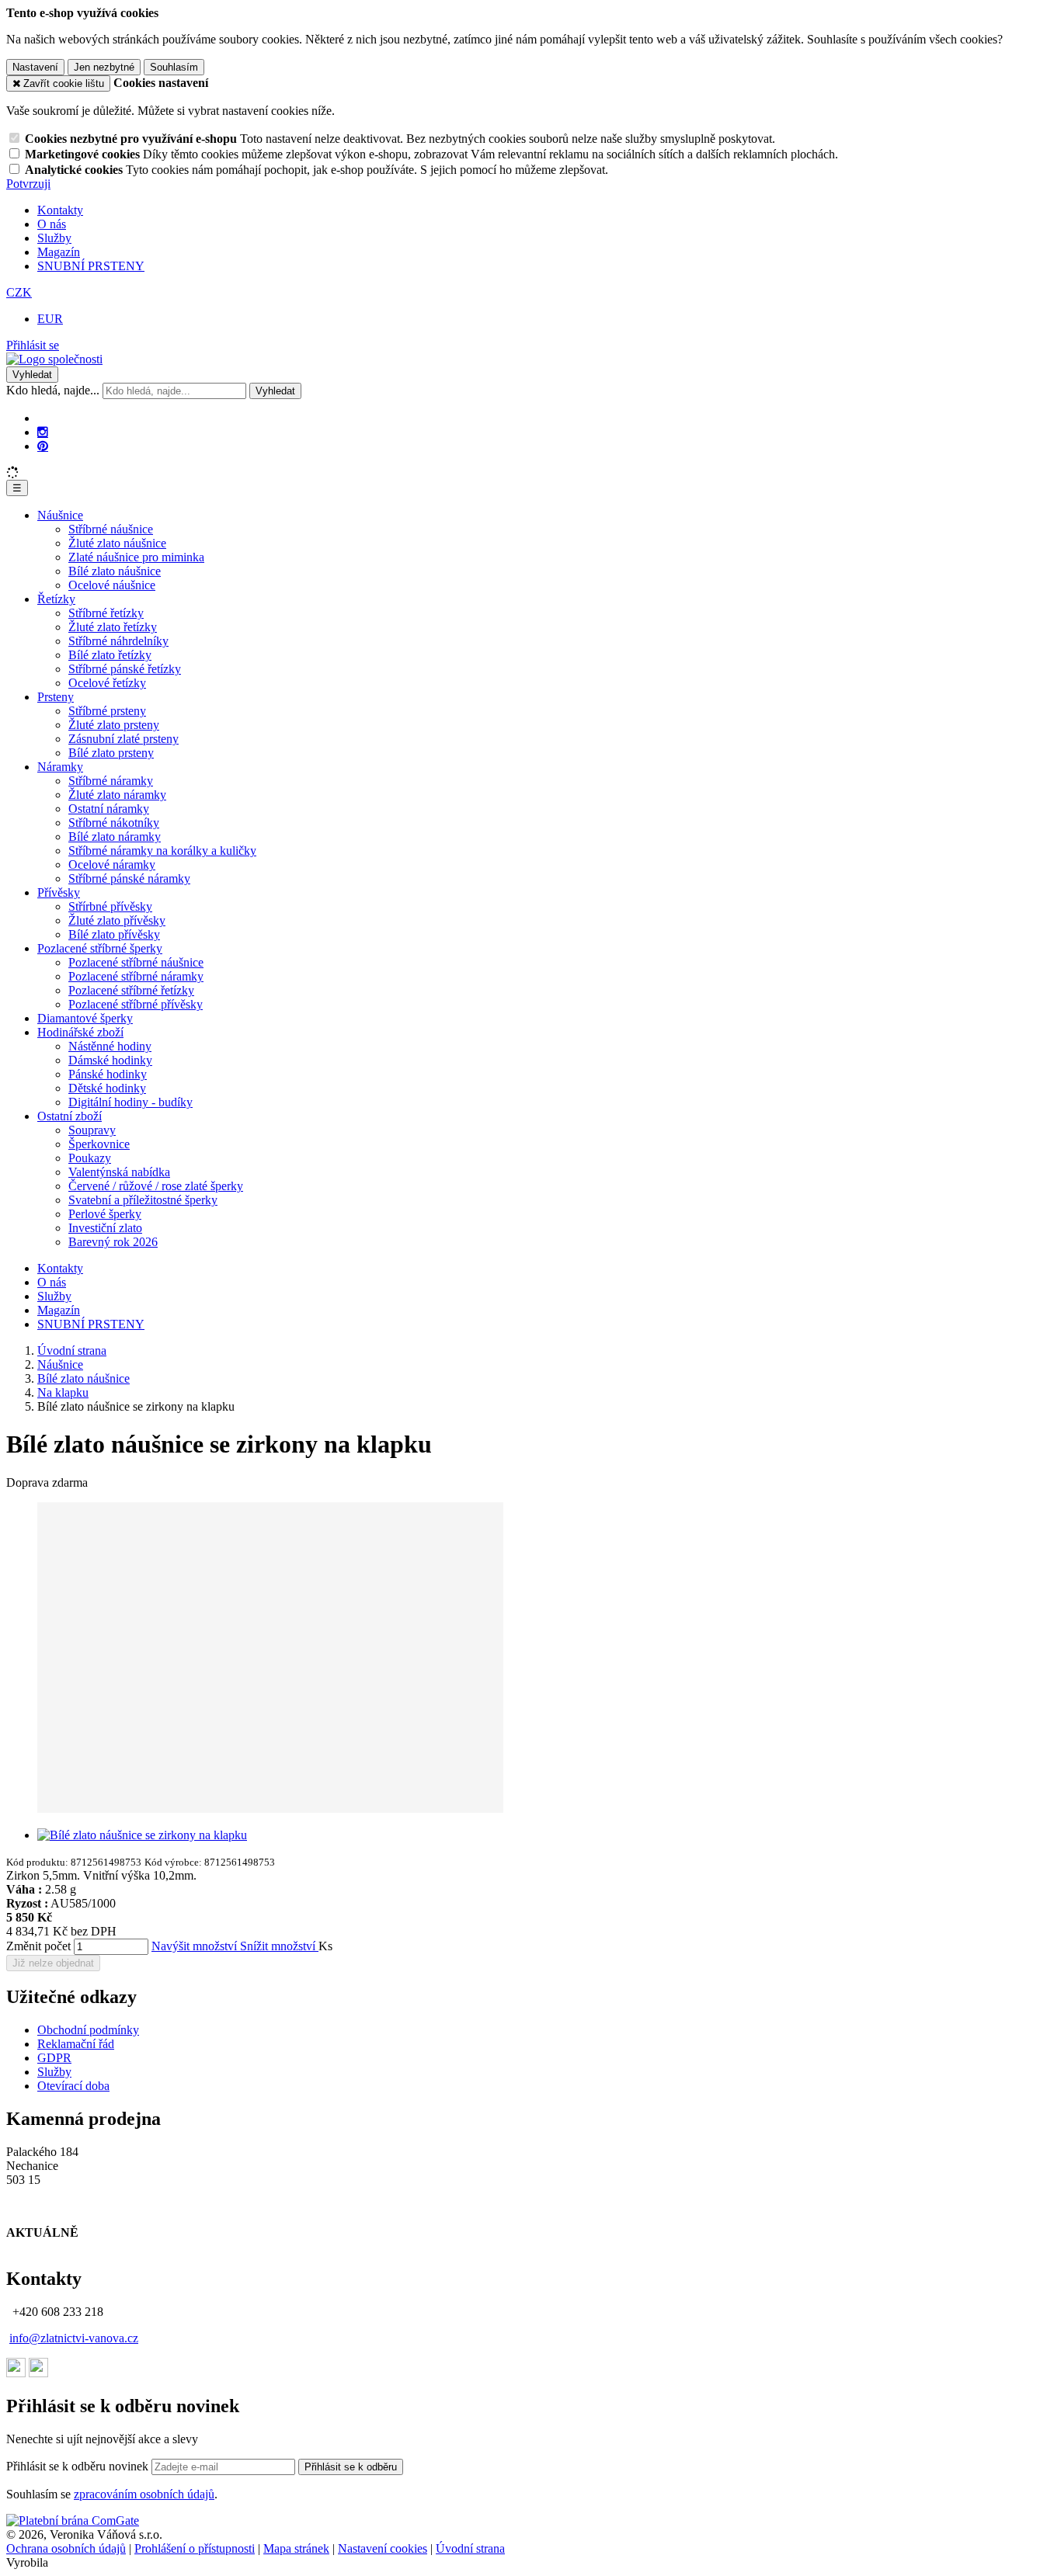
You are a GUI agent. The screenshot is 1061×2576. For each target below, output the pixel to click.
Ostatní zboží (70, 1116)
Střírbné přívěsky (110, 906)
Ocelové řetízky (107, 683)
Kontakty (60, 210)
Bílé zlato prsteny (111, 753)
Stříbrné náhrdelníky (118, 641)
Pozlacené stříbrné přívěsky (136, 1004)
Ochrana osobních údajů (66, 2548)
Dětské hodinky (107, 1088)
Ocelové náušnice (112, 585)
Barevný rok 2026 (113, 1242)
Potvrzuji (28, 184)
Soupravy (92, 1130)
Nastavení (35, 67)
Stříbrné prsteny (107, 711)
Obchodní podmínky (88, 2030)
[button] (19, 292)
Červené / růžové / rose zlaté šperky (156, 1186)
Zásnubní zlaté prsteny (123, 739)
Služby (54, 238)
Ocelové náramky (112, 864)
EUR (50, 319)
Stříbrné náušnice (111, 529)
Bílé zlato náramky (115, 837)
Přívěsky (59, 892)
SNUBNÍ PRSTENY (91, 266)
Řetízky (56, 599)
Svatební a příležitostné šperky (143, 1200)
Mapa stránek (296, 2548)
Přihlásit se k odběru (351, 2467)
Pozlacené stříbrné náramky (136, 976)
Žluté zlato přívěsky (117, 920)
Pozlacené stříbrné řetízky (131, 990)
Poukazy (90, 1158)
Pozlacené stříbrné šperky (100, 948)
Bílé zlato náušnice (115, 571)
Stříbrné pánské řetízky (125, 669)
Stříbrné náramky (111, 781)
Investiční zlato (105, 1228)
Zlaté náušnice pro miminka (136, 557)
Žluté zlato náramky (117, 795)
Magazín (59, 252)
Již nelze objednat (53, 1963)
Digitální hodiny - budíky (130, 1102)
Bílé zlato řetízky (110, 655)
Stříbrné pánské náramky (129, 878)
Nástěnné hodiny (110, 1046)
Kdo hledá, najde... (53, 390)
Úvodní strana (470, 2548)
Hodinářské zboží (80, 1032)
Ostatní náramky (109, 809)
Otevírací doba (73, 2086)
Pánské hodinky (108, 1074)
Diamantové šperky (85, 1018)
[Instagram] (43, 432)
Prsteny (56, 697)
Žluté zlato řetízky (113, 627)
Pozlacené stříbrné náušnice (136, 962)
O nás (52, 224)
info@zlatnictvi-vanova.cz (74, 2338)
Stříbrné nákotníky (114, 823)
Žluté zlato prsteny (114, 725)
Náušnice (60, 515)
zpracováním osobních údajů (144, 2494)
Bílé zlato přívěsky (114, 934)
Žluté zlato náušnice (117, 543)
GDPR (54, 2058)
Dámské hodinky (110, 1060)
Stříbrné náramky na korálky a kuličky (162, 851)
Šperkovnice (99, 1144)
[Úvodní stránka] (54, 359)
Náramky (60, 767)
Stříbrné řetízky (106, 613)
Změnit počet (38, 1946)
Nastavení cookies (383, 2548)
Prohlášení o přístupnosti (195, 2548)
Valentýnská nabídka (119, 1172)
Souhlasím (174, 67)
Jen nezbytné (104, 67)
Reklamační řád (76, 2044)
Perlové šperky (105, 1214)
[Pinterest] (43, 446)
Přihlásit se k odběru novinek (79, 2466)
